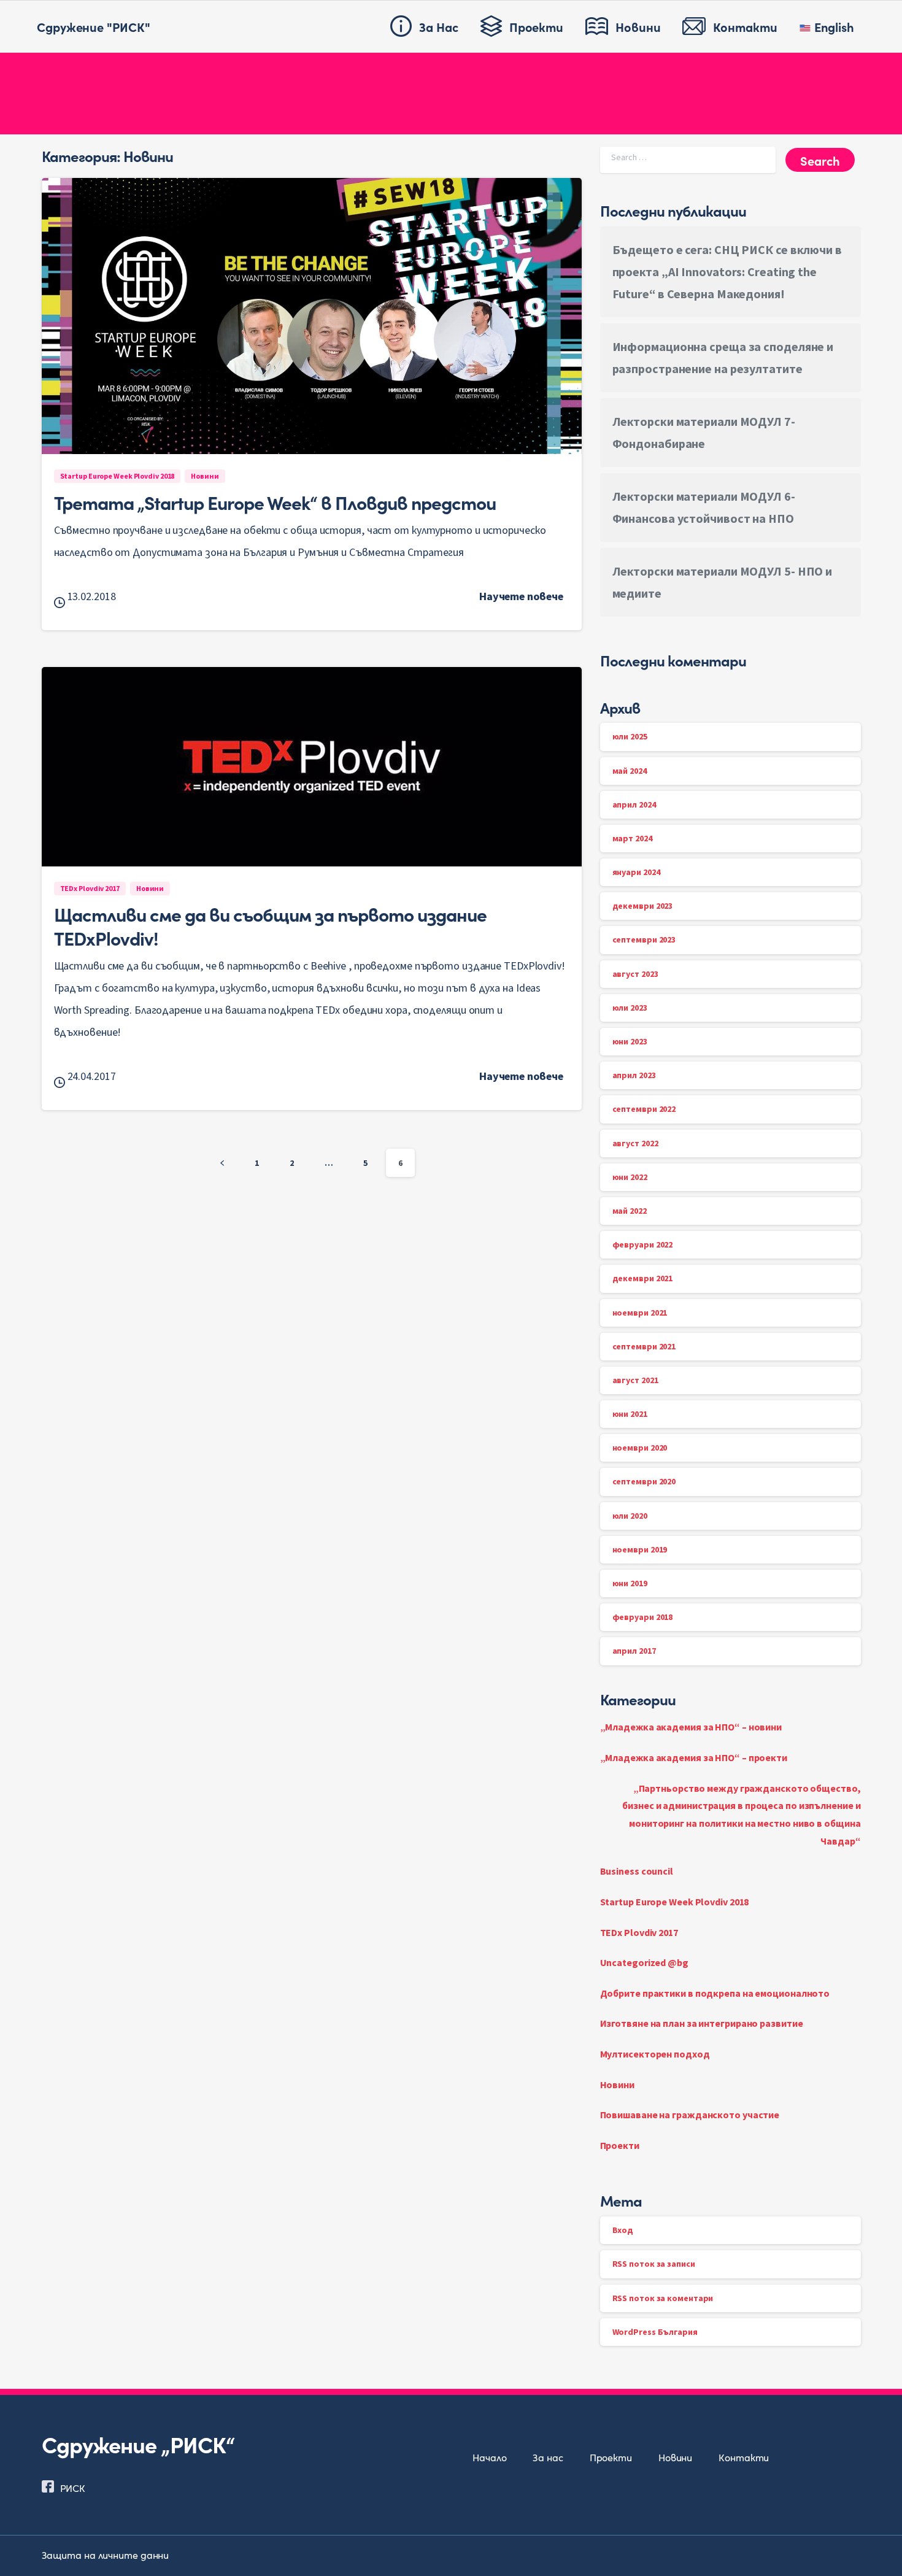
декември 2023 (643, 906)
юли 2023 (630, 1008)
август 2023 (635, 974)
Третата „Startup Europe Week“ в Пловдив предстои (275, 502)
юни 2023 (630, 1041)
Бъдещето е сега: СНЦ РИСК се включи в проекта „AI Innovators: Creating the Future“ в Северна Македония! (727, 272)
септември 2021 (644, 1346)
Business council (637, 1871)
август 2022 (635, 1143)
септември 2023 (644, 939)
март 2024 (632, 838)
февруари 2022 (643, 1244)
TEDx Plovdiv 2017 (639, 1932)
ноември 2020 (640, 1448)
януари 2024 (636, 872)
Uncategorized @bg (644, 1962)
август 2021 (635, 1380)
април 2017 (634, 1651)
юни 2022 (630, 1177)
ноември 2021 (640, 1313)
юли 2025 (630, 736)
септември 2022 (644, 1109)
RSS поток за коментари (663, 2298)
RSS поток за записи (654, 2264)
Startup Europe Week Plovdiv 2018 (675, 1902)
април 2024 (634, 804)
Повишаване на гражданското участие (690, 2115)
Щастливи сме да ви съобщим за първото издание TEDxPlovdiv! (270, 925)
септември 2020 (644, 1481)
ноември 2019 (640, 1549)
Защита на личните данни (106, 2555)
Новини (617, 2084)
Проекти (620, 2145)
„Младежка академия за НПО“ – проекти (694, 1757)
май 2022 (630, 1211)
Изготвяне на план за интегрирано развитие (702, 2023)
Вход (623, 2230)
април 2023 (634, 1075)
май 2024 (630, 771)
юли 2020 (630, 1516)
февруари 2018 (643, 1617)
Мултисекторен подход (655, 2054)
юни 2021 (630, 1414)
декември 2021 (643, 1278)
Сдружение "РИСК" (93, 26)
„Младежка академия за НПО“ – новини (691, 1727)
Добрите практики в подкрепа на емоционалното (715, 1993)
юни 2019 (630, 1583)
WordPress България (655, 2332)
